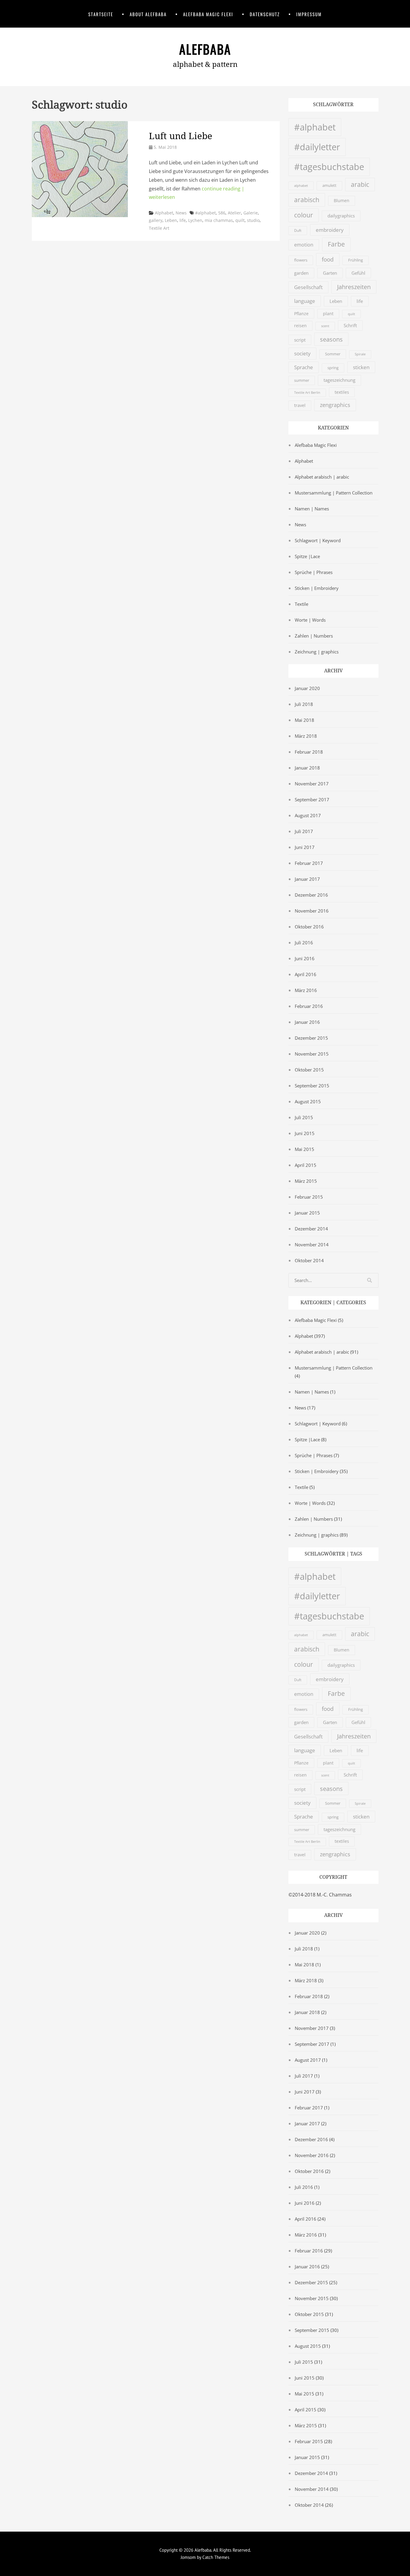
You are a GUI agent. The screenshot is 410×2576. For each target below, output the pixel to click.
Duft (298, 230)
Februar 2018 (309, 752)
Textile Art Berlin (307, 393)
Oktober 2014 (309, 1260)
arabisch (307, 200)
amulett (329, 185)
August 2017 (308, 815)
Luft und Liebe (181, 136)
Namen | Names (312, 509)
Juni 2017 (305, 847)
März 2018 (306, 736)
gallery (156, 220)
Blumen (342, 201)
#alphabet (205, 213)
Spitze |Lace (307, 556)
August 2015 (308, 1101)
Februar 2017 (309, 863)
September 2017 (312, 799)
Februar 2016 (309, 1006)
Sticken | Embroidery (317, 588)
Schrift (350, 325)
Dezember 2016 (311, 895)
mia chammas (219, 220)
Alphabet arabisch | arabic (322, 477)
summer (302, 380)
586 (222, 213)
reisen (300, 326)
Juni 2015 (305, 1133)
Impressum (309, 14)
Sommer (333, 354)
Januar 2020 (307, 688)
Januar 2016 (307, 1022)
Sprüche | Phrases (314, 572)
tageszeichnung (339, 380)
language (305, 301)
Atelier (234, 213)
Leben (171, 220)
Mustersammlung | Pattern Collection (334, 493)
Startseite (101, 14)
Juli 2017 (304, 831)
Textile (301, 604)
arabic (360, 184)
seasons (331, 339)
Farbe (336, 244)
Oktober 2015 (309, 1070)
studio (253, 220)
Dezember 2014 (311, 1229)
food (328, 259)
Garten (330, 273)
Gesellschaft (308, 287)
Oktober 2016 (309, 927)
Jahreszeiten (354, 287)
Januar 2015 (307, 1213)
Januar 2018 (307, 768)
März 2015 (306, 1181)
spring (333, 368)
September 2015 (312, 1086)
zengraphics (335, 405)
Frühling (356, 260)
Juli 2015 (304, 1117)
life (183, 220)
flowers (301, 260)
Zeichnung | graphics (317, 652)
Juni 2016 (305, 958)
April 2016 (306, 974)
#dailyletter (317, 147)
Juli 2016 (304, 943)
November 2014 (312, 1245)
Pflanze (301, 314)
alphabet (301, 185)
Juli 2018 (304, 704)
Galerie (251, 213)
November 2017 (312, 784)
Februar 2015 (309, 1197)
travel (300, 405)
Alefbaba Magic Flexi (208, 14)
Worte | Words (310, 620)
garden (301, 273)
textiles (342, 392)
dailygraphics (341, 216)
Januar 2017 (307, 879)
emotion (304, 245)
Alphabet (164, 213)
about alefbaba (148, 14)
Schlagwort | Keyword (318, 540)
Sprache (304, 367)
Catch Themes (216, 2557)
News (181, 213)
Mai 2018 (304, 720)
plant (328, 314)
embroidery (330, 230)
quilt (240, 220)
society (302, 353)
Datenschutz (265, 14)
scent (325, 326)
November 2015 (312, 1054)
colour (304, 215)
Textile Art (159, 228)
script (300, 340)
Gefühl (358, 273)
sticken (361, 367)
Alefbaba (205, 49)
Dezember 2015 (311, 1038)
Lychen (195, 220)
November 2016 (312, 911)
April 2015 (306, 1165)
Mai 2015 (304, 1149)
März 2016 (306, 990)
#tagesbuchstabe (329, 167)
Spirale (360, 354)
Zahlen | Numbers (314, 636)
